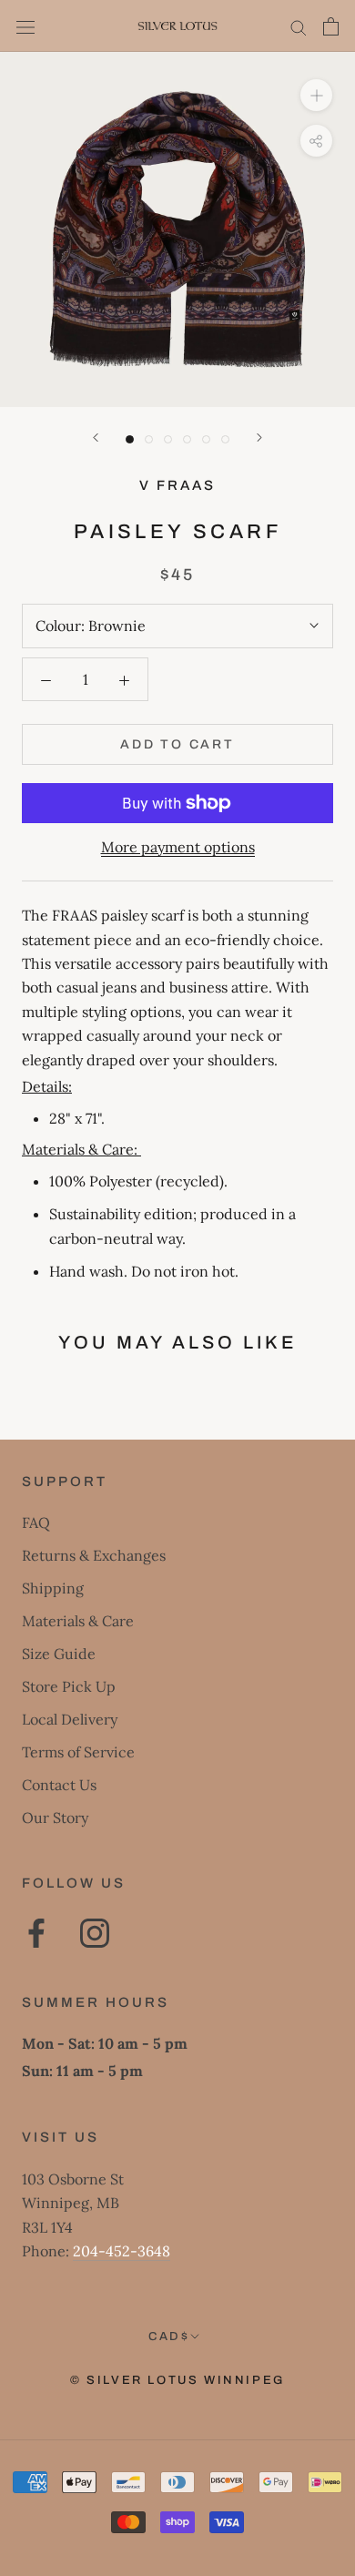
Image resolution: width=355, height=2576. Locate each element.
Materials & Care (78, 1621)
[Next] (259, 438)
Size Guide (59, 1654)
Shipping (53, 1588)
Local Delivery (70, 1719)
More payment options (178, 847)
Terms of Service (78, 1752)
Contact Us (59, 1785)
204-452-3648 (122, 2251)
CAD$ (169, 2337)
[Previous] (96, 438)
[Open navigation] (25, 26)
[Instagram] (95, 1933)
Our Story (55, 1817)
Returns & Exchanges (94, 1555)
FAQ (36, 1522)
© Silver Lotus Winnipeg (177, 2380)
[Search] (299, 26)
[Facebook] (36, 1933)
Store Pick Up (69, 1686)
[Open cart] (331, 26)
